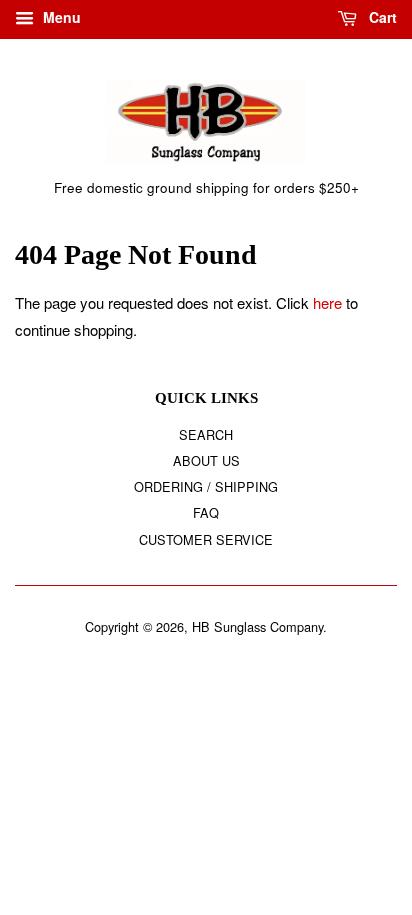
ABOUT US (206, 460)
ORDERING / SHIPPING (206, 486)
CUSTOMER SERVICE (206, 539)
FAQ (206, 512)
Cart (381, 17)
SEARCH (206, 434)
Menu (60, 17)
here (327, 302)
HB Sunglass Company (257, 626)
